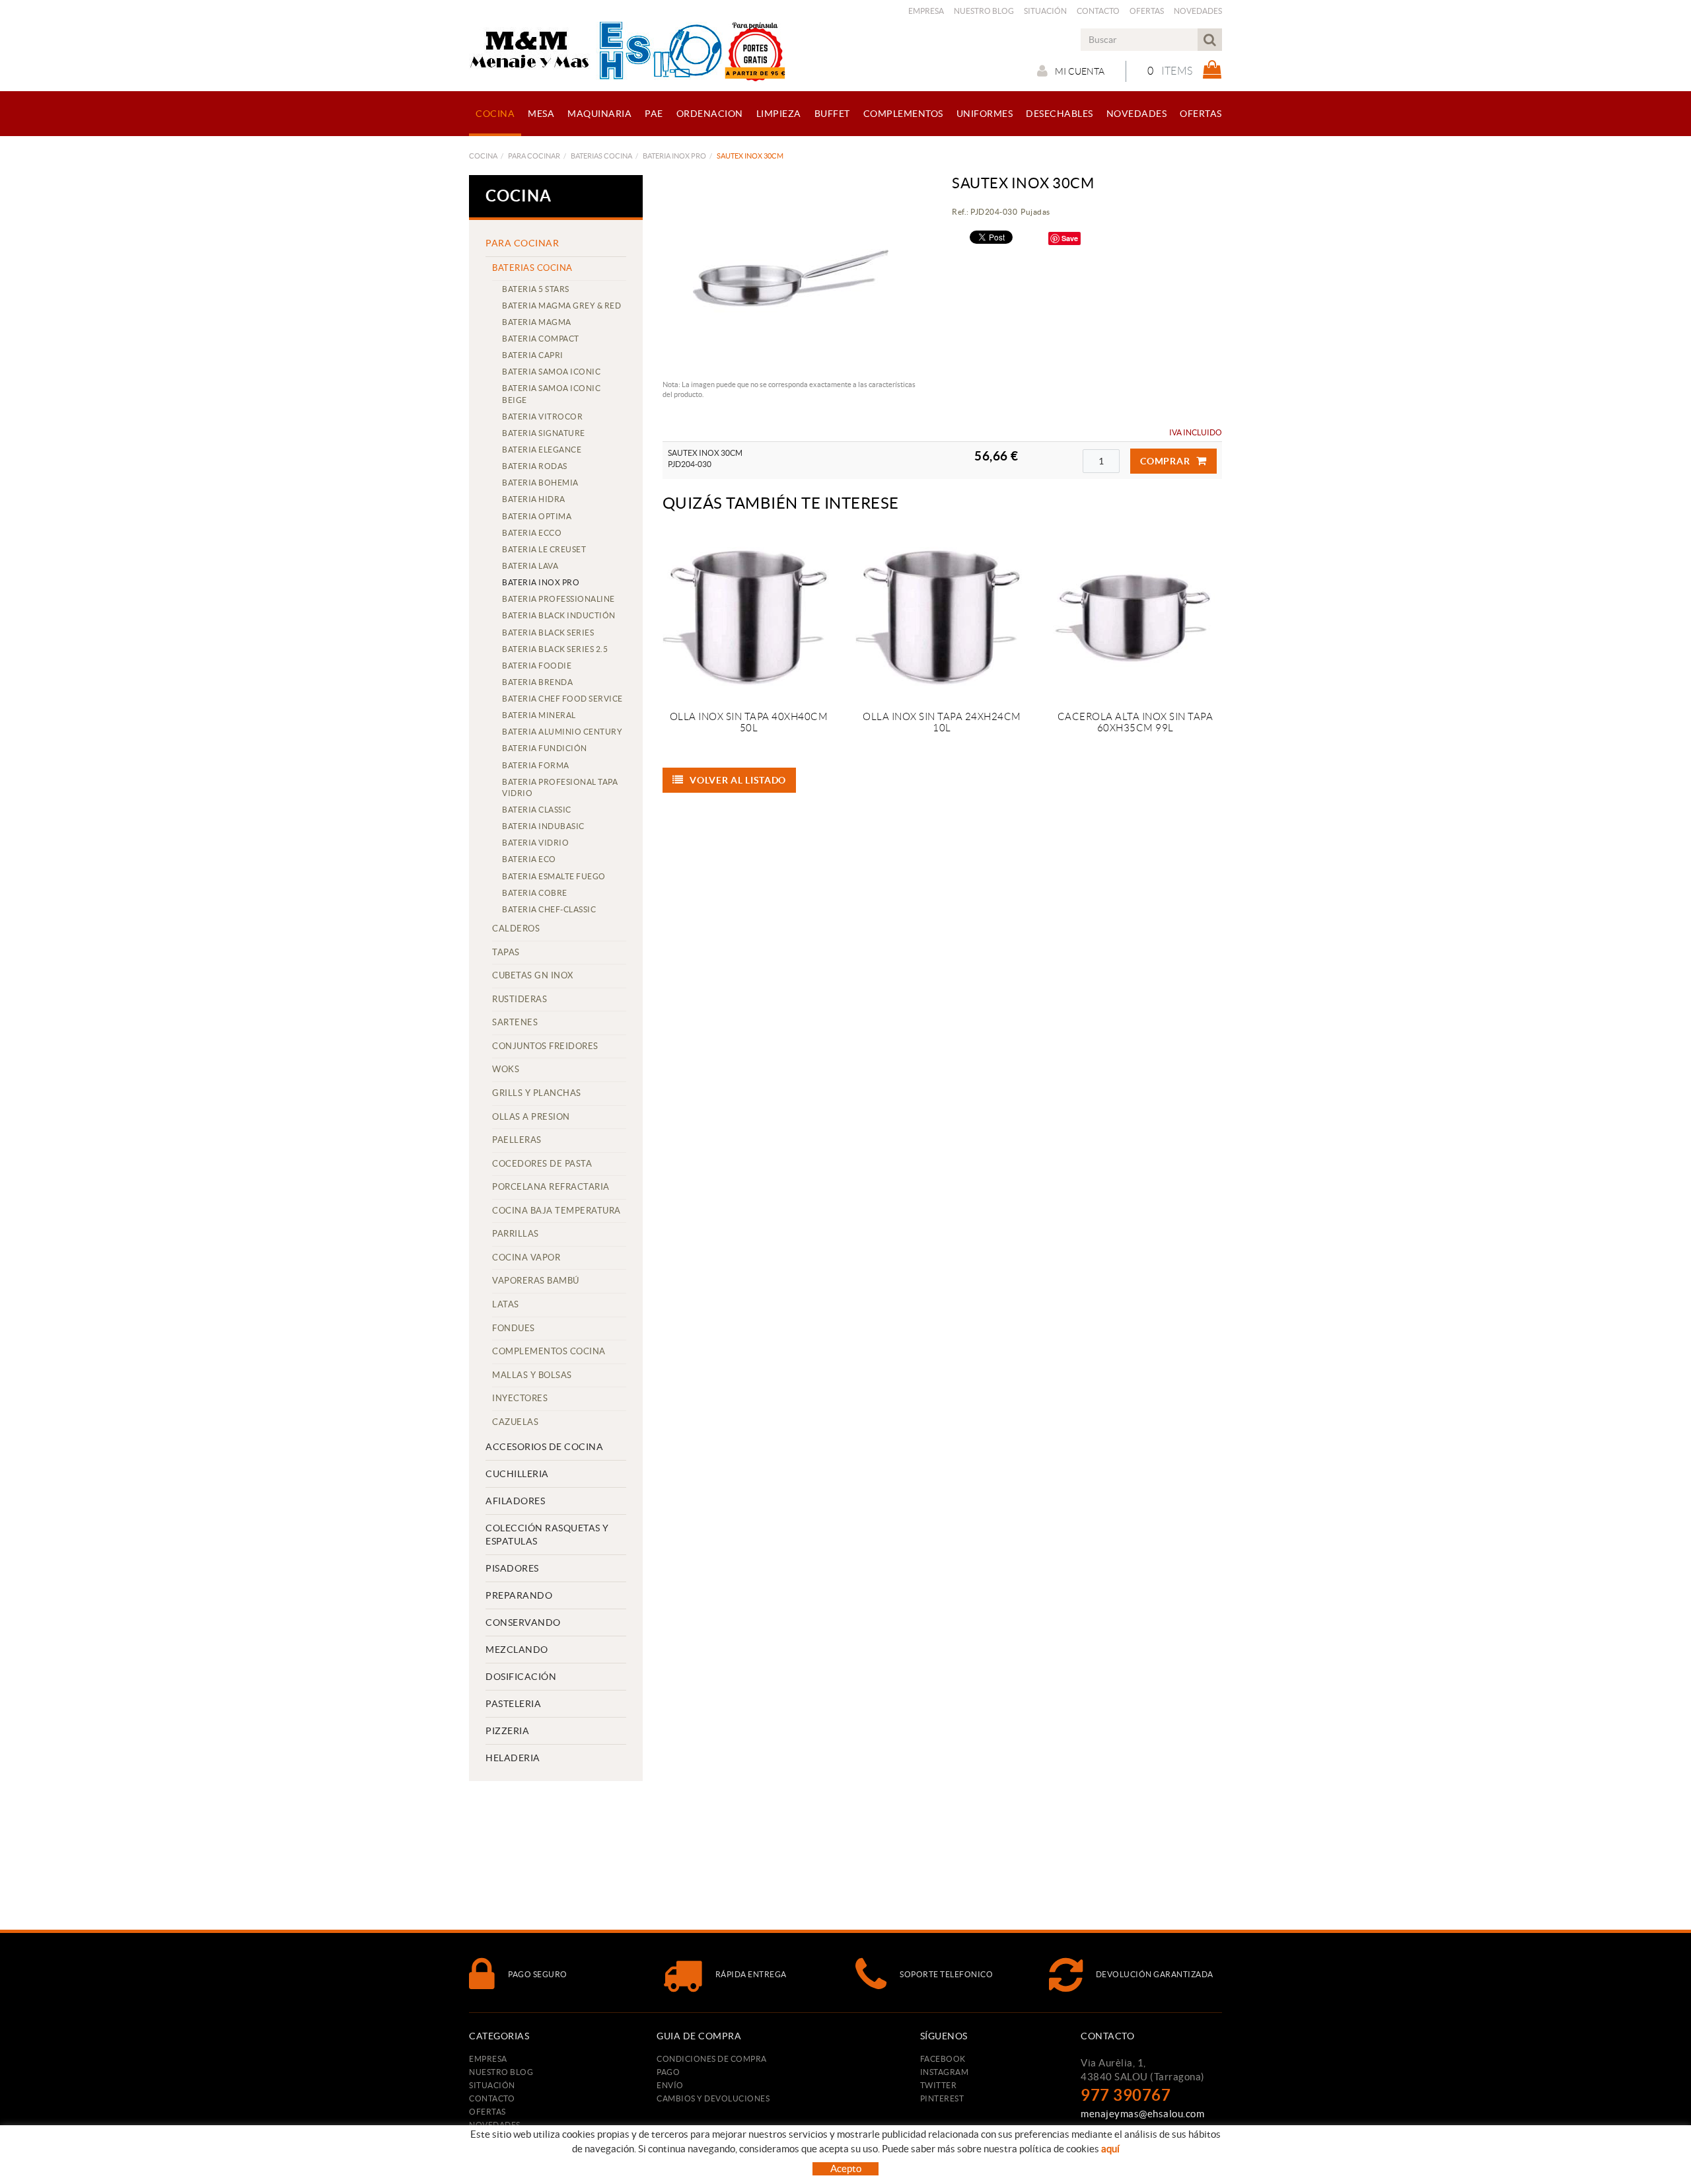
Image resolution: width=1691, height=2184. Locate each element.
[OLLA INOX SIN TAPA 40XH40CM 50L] (749, 615)
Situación (1045, 11)
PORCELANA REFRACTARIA (551, 1187)
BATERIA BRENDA (537, 682)
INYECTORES (520, 1398)
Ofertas (1147, 11)
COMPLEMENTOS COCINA (549, 1351)
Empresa (926, 11)
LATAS (506, 1304)
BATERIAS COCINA (601, 156)
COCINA (483, 156)
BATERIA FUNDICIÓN (545, 748)
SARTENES (515, 1022)
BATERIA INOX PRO (674, 156)
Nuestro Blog (984, 11)
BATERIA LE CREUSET (544, 549)
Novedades (1198, 11)
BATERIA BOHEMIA (540, 483)
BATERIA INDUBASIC (543, 826)
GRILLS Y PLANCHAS (537, 1093)
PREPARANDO (519, 1595)
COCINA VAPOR (526, 1257)
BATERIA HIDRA (534, 499)
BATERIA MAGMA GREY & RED (561, 306)
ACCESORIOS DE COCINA (544, 1447)
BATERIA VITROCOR (542, 417)
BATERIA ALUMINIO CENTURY (562, 732)
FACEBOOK (943, 2059)
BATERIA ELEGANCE (542, 450)
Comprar (1165, 461)
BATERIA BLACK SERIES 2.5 (555, 649)
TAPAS (506, 952)
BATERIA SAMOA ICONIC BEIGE (551, 394)
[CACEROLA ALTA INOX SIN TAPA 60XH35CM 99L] (1135, 615)
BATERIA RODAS (535, 466)
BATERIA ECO (529, 859)
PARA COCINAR (534, 156)
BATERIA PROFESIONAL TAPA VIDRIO (560, 787)
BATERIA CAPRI (533, 355)
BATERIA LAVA (530, 566)
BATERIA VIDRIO (535, 843)
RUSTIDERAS (520, 999)
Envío (670, 2085)
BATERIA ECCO (532, 533)
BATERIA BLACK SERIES (548, 633)
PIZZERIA (507, 1731)
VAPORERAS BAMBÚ (536, 1281)
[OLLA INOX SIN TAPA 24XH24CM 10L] (942, 615)
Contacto (1098, 11)
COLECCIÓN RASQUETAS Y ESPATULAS (547, 1535)
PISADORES (512, 1568)
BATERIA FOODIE (537, 666)
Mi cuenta (1080, 71)
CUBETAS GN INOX (533, 975)
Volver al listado (738, 780)
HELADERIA (513, 1758)
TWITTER (939, 2085)
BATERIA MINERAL (539, 715)
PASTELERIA (513, 1704)
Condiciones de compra (712, 2059)
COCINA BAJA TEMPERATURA (557, 1211)
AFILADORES (515, 1501)
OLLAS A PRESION (531, 1117)
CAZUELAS (515, 1422)
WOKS (506, 1069)
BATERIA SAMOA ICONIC (551, 372)
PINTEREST (942, 2098)
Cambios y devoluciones (713, 2098)
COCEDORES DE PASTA (542, 1164)
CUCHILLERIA (517, 1474)
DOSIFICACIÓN (521, 1677)
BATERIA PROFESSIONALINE (558, 599)
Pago (668, 2072)
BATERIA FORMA (536, 765)
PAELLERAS (517, 1140)
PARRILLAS (516, 1234)
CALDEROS (516, 928)
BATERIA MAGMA (537, 322)
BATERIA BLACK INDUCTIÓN (559, 615)
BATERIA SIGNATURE (544, 433)
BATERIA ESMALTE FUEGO (554, 876)
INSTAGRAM (945, 2072)
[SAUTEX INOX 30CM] (793, 274)
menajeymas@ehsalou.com (1142, 2114)
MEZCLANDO (517, 1650)
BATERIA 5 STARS (536, 289)
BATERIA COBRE (535, 893)
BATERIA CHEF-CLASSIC (549, 909)
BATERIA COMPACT (541, 339)
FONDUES (514, 1328)
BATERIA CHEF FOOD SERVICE (562, 699)
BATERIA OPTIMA (537, 516)
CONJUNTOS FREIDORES (545, 1046)
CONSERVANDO (523, 1622)
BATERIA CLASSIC (537, 810)
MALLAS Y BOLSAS (532, 1375)
